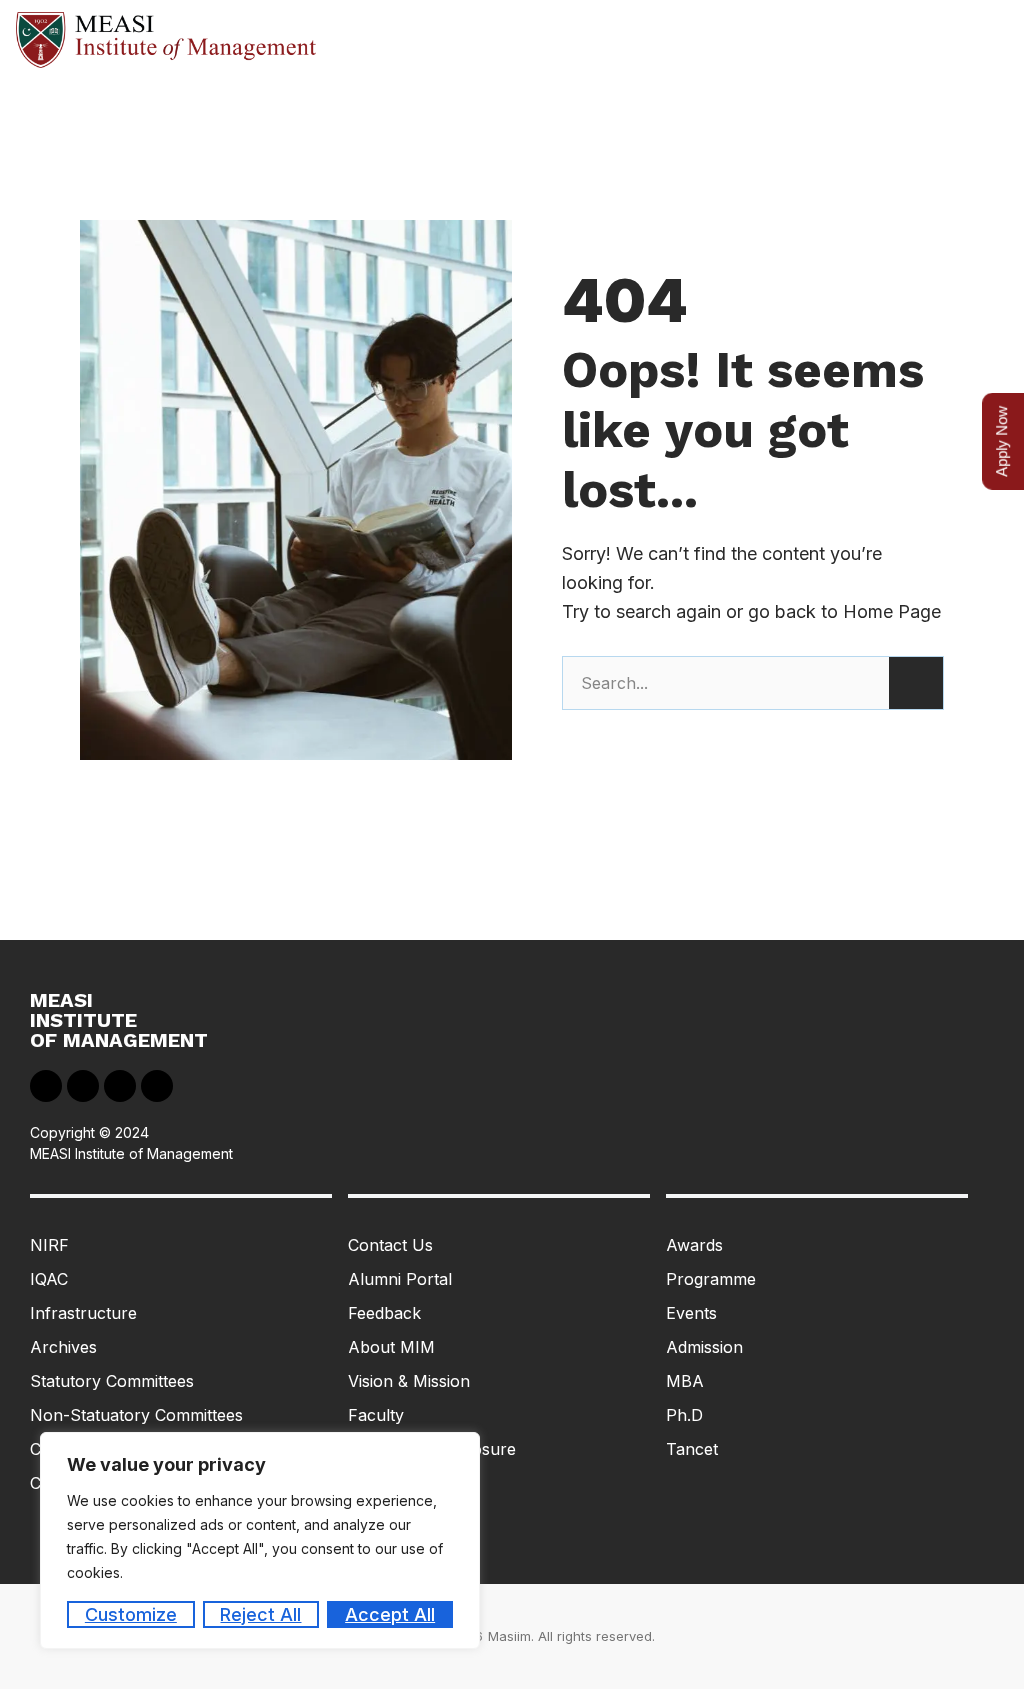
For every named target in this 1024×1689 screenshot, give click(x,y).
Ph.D (684, 1415)
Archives (63, 1347)
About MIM (391, 1347)
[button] (990, 40)
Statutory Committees (112, 1381)
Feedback (384, 1313)
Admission (704, 1347)
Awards (694, 1245)
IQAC (49, 1279)
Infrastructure (83, 1313)
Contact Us (390, 1245)
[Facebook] (46, 1086)
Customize (131, 1614)
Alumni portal (400, 1279)
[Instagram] (157, 1086)
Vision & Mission (409, 1381)
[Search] (916, 683)
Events (691, 1313)
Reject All (260, 1614)
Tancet (692, 1449)
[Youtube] (120, 1086)
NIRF (49, 1245)
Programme (711, 1279)
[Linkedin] (83, 1086)
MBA (685, 1381)
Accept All (390, 1614)
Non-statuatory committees (136, 1415)
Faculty (376, 1415)
